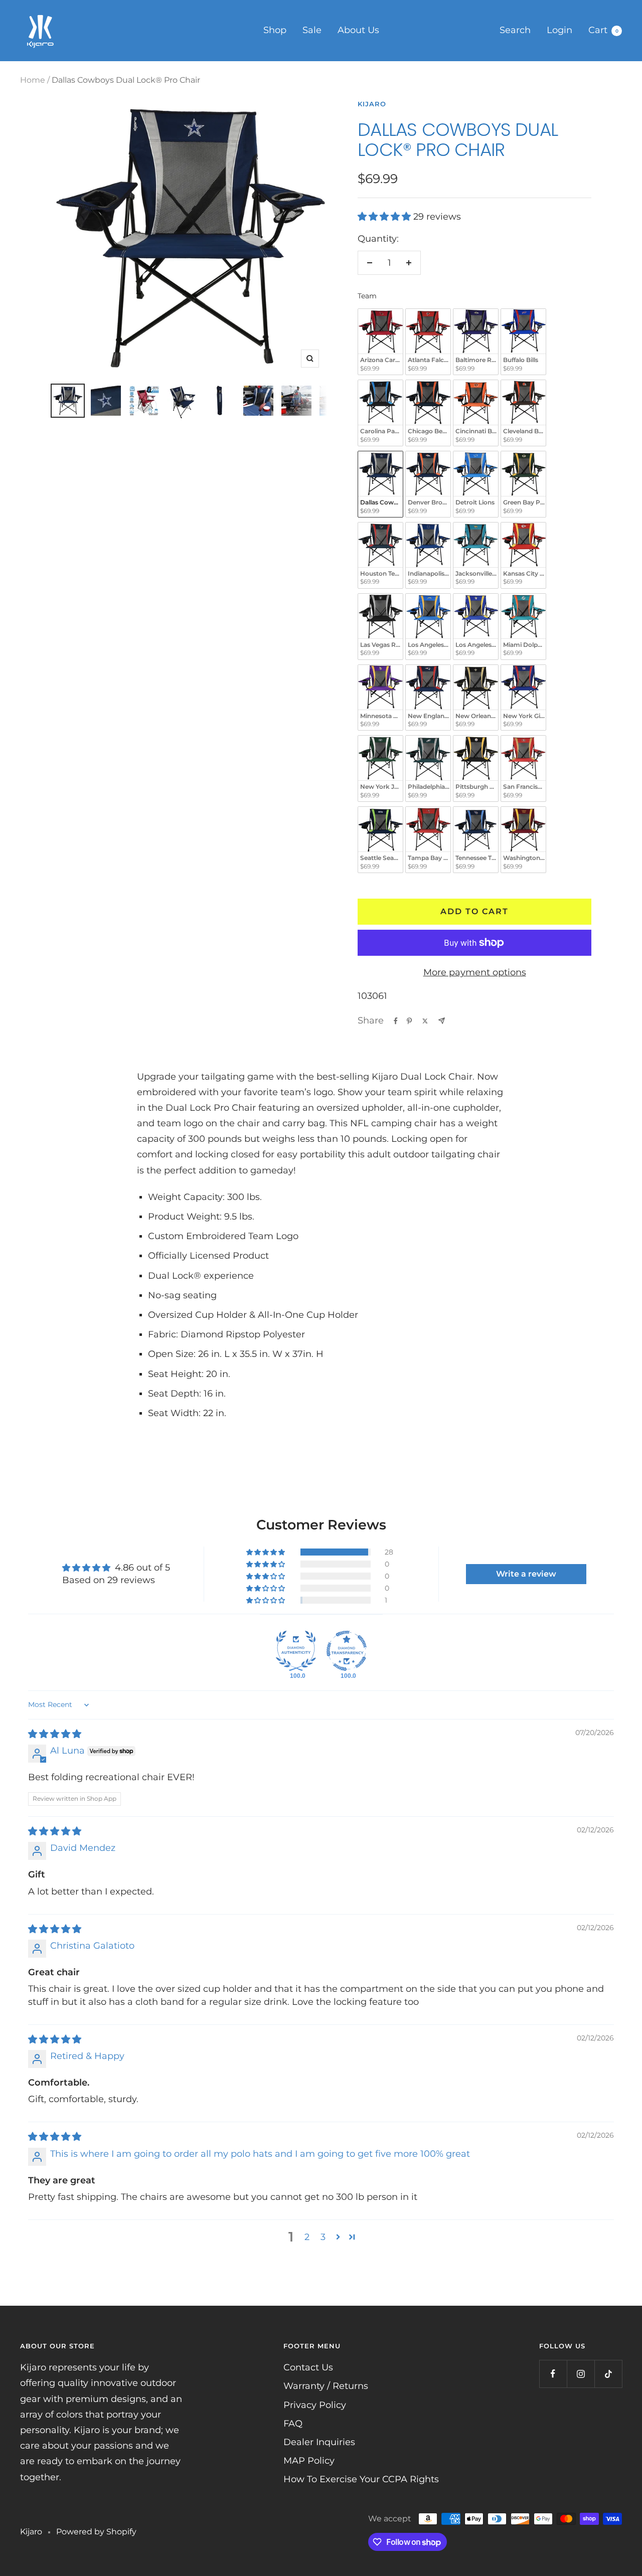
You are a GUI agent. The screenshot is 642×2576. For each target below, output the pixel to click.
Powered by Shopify (96, 2532)
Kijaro (372, 104)
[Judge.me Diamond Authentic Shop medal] (296, 1651)
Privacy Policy (315, 2405)
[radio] (380, 342)
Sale (312, 30)
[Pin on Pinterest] (409, 1021)
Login (559, 30)
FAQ (293, 2424)
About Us (358, 30)
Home (33, 80)
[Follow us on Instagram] (581, 2374)
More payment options (475, 972)
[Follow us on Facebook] (553, 2374)
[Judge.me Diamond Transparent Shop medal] (347, 1651)
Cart (603, 30)
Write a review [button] (526, 1574)
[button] (385, 217)
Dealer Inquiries (319, 2442)
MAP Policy (309, 2461)
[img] (55, 1734)
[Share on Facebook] (396, 1021)
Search (515, 30)
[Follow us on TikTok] (608, 2374)
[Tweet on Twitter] (425, 1021)
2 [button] (307, 2237)
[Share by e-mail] (442, 1021)
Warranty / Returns (326, 2386)
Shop (275, 30)
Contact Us (308, 2367)
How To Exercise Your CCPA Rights (361, 2479)
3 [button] (323, 2237)
